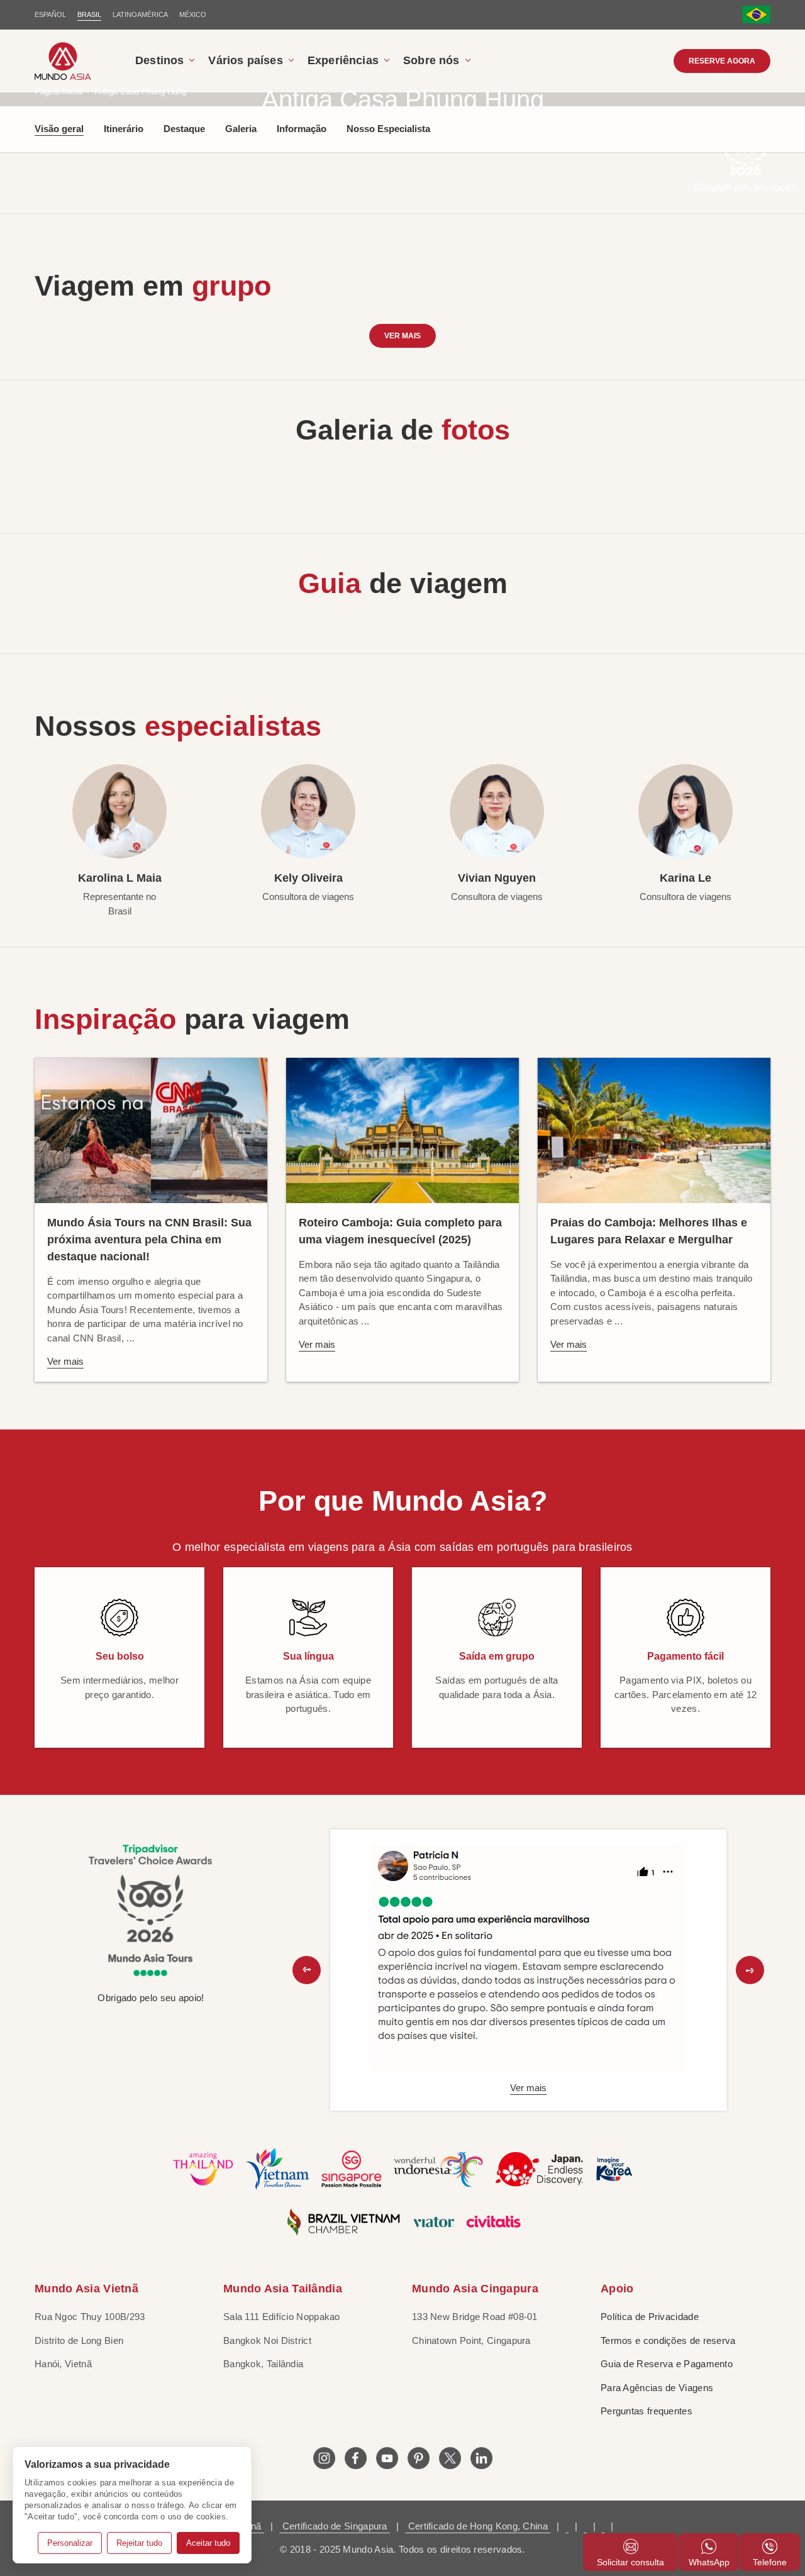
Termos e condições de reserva (668, 2340)
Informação (302, 129)
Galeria (241, 129)
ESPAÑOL (50, 14)
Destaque (184, 129)
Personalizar (70, 2543)
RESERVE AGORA (722, 61)
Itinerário (124, 129)
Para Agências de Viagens (657, 2388)
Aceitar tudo (208, 2543)
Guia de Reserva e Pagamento (667, 2364)
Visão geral (59, 129)
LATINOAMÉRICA (140, 14)
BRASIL (89, 14)
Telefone (770, 2562)
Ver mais (402, 336)
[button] (307, 1970)
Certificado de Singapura (335, 2526)
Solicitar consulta (630, 2562)
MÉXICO (193, 14)
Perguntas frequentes (647, 2411)
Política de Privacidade (650, 2317)
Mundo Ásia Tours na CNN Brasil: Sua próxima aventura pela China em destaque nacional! (149, 1240)
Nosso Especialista (388, 129)
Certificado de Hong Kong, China (478, 2526)
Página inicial (59, 92)
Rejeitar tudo (139, 2543)
